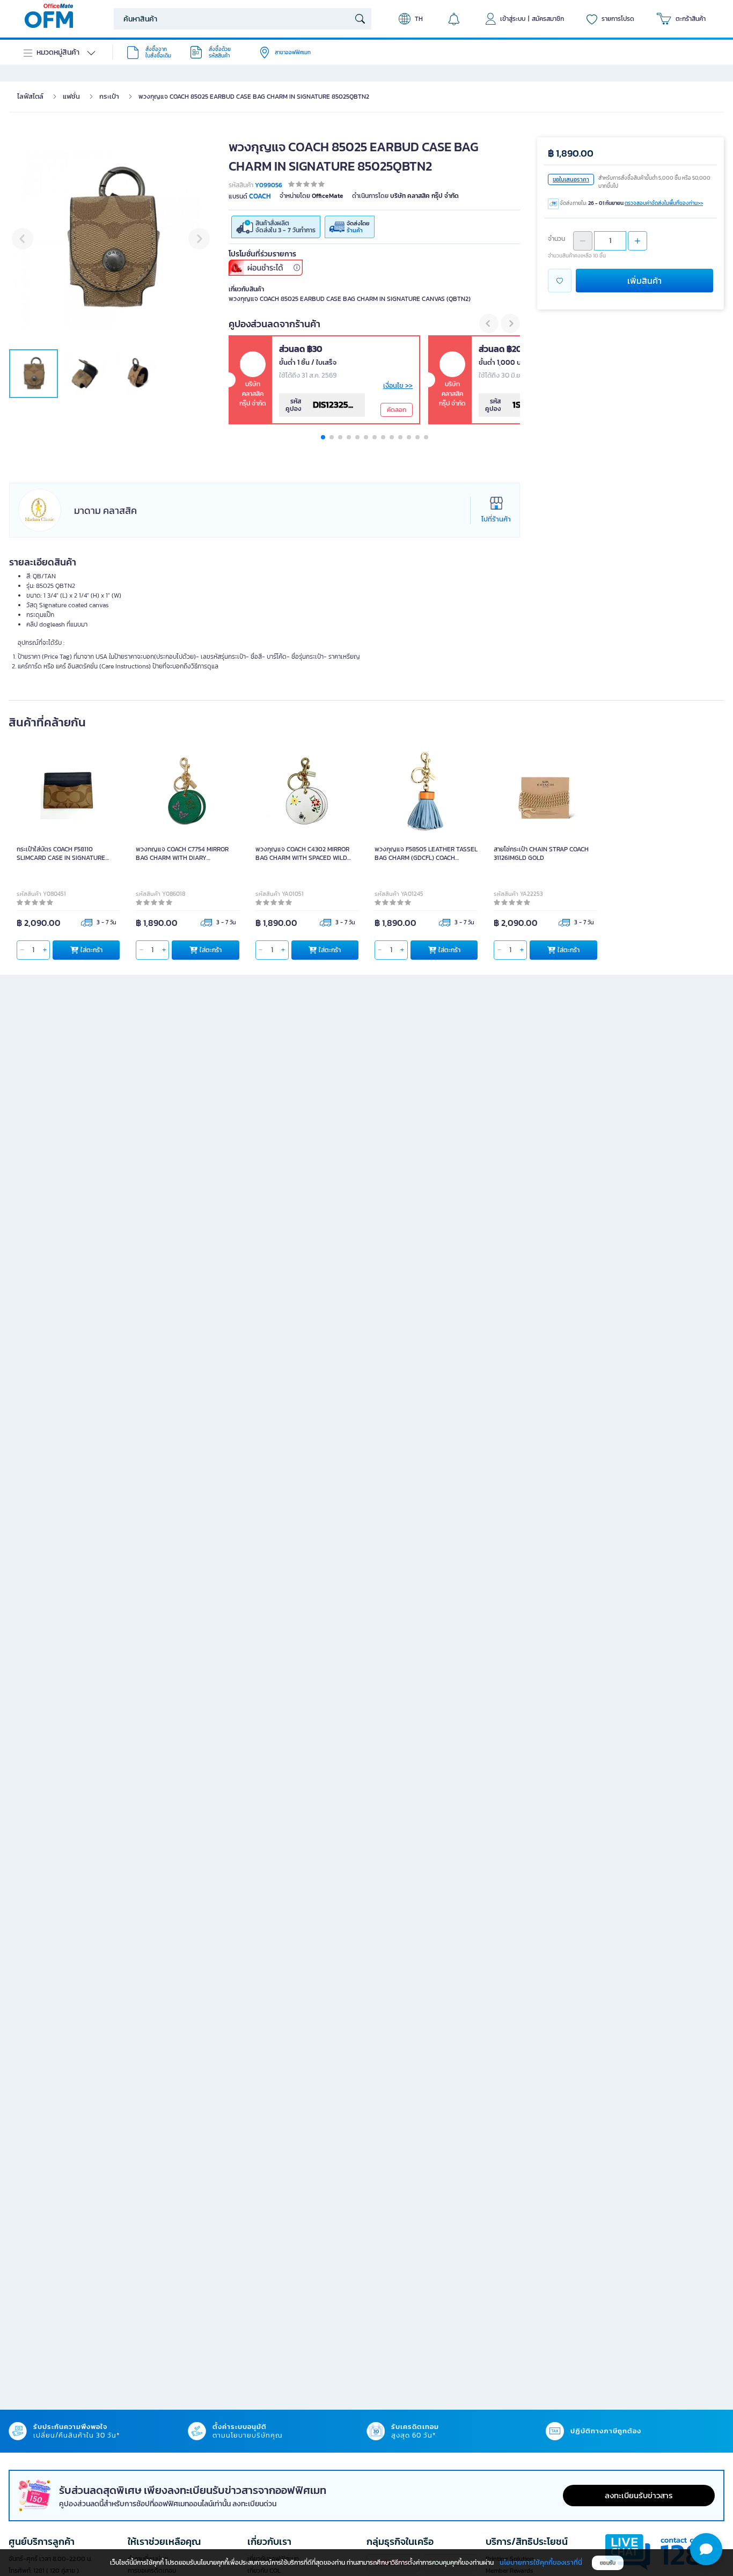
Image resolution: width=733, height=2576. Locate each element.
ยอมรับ (608, 2563)
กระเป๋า (109, 96)
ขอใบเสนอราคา (571, 179)
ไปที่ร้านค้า (496, 519)
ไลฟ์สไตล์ (30, 96)
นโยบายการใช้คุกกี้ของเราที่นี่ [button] (541, 2562)
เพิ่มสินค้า (644, 281)
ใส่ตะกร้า (91, 950)
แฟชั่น (71, 96)
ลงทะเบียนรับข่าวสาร (639, 2495)
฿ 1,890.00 (571, 153)
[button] (489, 323)
